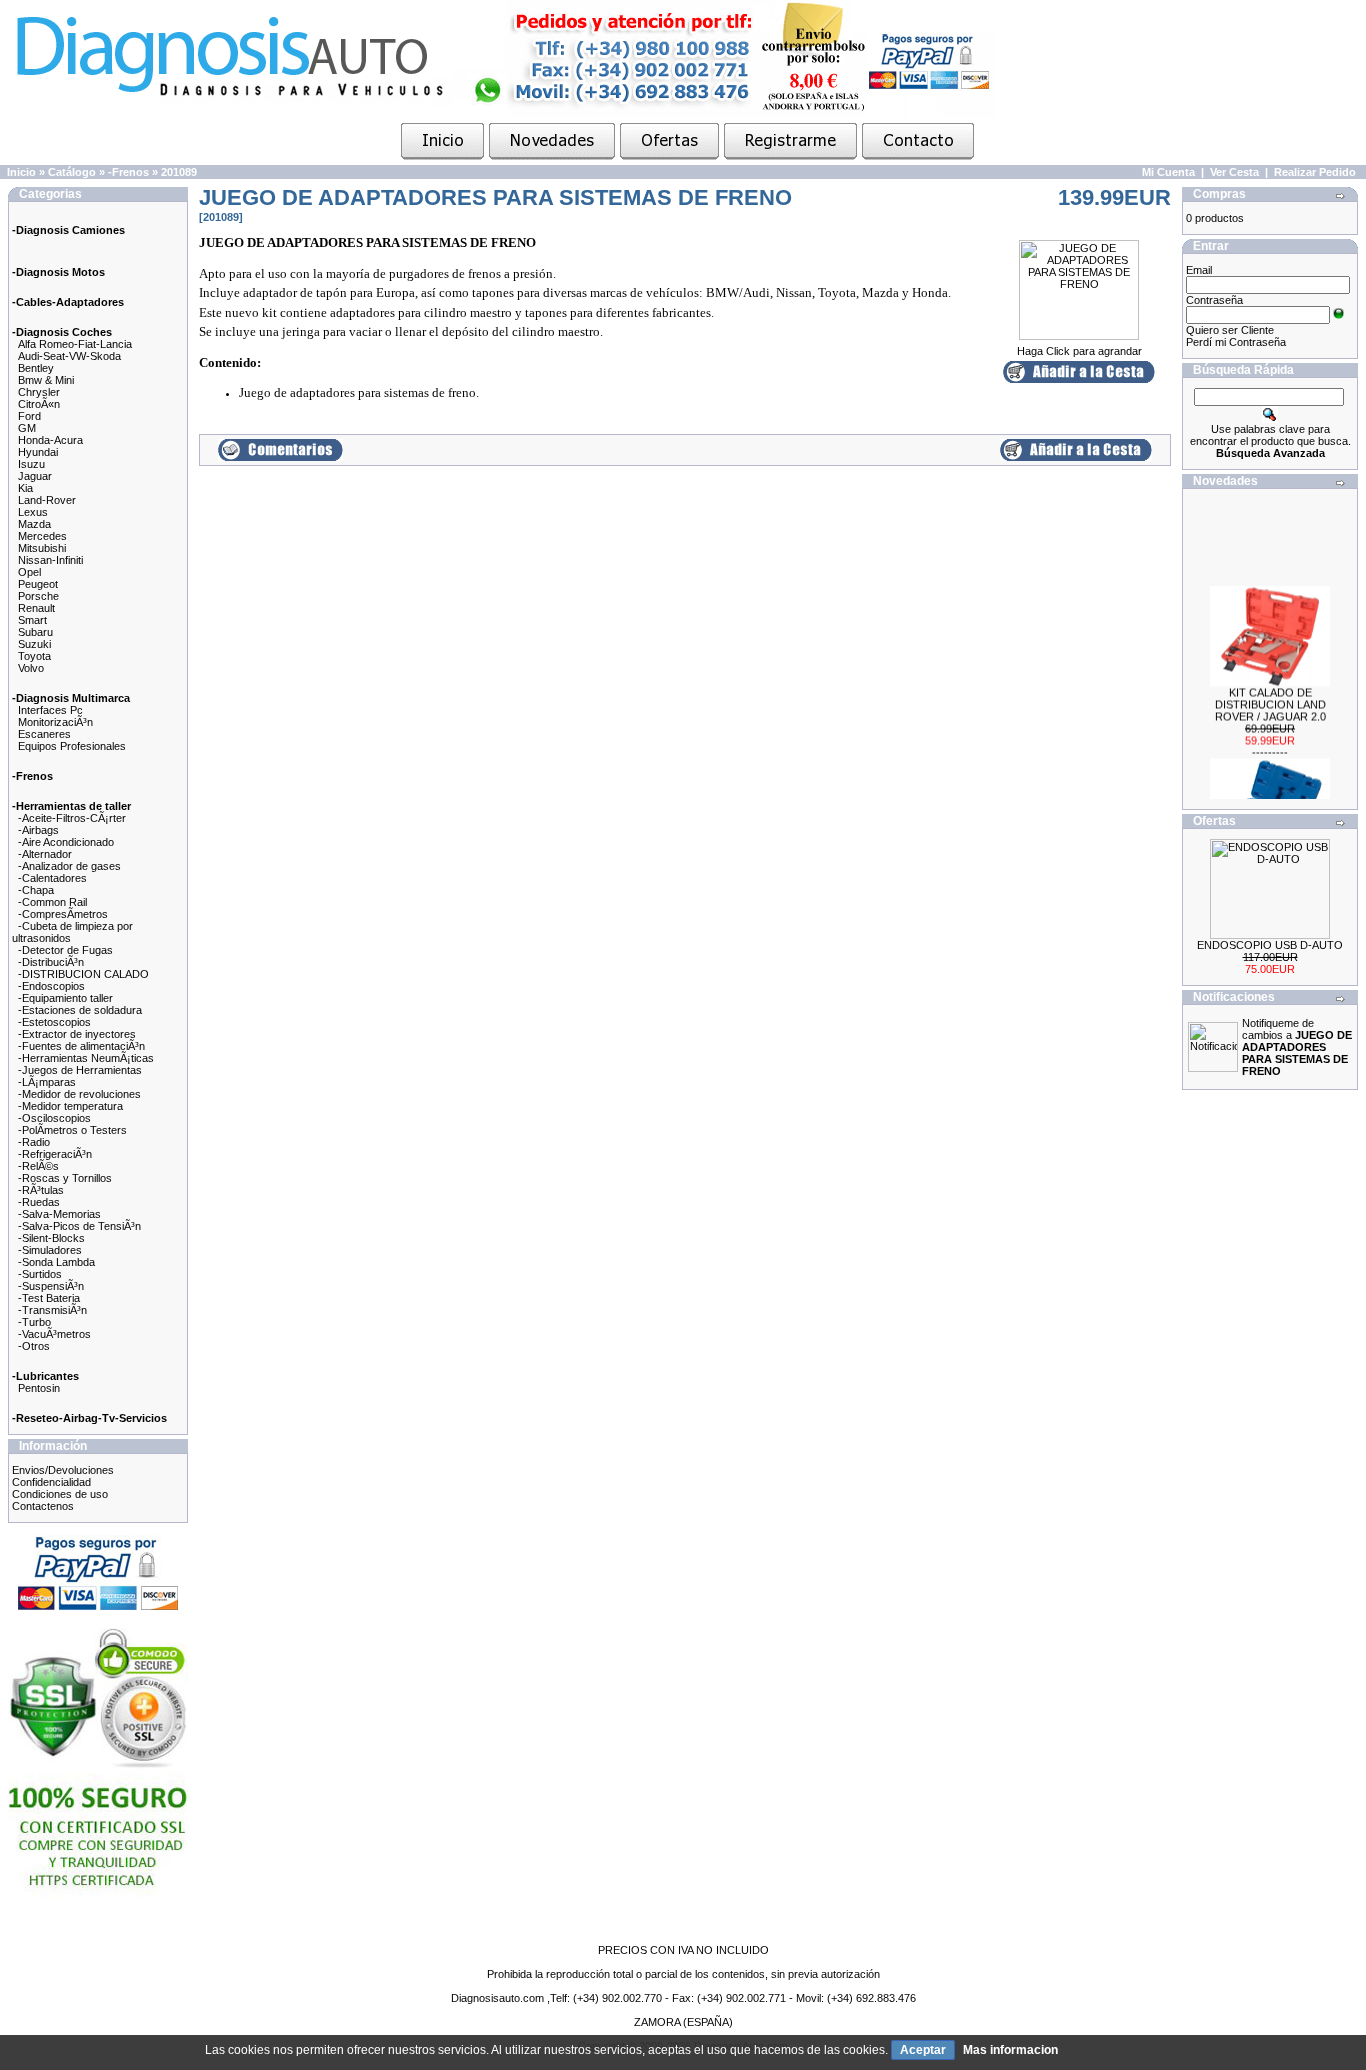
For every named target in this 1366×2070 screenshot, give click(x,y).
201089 (179, 172)
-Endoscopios (51, 986)
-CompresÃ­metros (63, 914)
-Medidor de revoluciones (79, 1094)
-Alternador (45, 854)
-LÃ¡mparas (47, 1082)
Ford (29, 416)
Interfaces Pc (50, 710)
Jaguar (35, 476)
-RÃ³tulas (41, 1190)
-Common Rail (52, 902)
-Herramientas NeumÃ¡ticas (86, 1058)
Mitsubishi (42, 548)
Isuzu (31, 464)
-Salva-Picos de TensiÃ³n (79, 1226)
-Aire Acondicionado (66, 842)
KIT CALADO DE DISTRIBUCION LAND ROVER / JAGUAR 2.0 (1270, 694)
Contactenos (43, 1506)
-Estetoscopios (54, 1022)
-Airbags (38, 830)
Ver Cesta (1234, 172)
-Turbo (34, 1322)
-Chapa (36, 890)
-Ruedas (39, 1202)
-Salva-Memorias (59, 1214)
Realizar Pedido (1315, 172)
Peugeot (38, 584)
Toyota (34, 656)
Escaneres (44, 734)
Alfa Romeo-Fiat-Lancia (75, 344)
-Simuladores (50, 1250)
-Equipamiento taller (65, 998)
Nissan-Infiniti (50, 560)
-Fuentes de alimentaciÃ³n (81, 1046)
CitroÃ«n (39, 404)
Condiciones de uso (60, 1494)
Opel (29, 572)
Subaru (35, 632)
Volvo (31, 668)
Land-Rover (47, 500)
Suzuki (34, 644)
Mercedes (42, 536)
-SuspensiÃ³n (51, 1286)
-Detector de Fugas (65, 950)
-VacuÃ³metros (54, 1334)
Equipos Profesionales (72, 746)
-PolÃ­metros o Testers (72, 1130)
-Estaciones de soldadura (80, 1010)
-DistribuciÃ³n (51, 962)
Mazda (34, 524)
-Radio (34, 1142)
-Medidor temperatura (70, 1106)
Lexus (33, 512)
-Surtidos (40, 1274)
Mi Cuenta (1168, 172)
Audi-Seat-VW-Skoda (69, 356)
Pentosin (39, 1388)
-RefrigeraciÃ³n (55, 1154)
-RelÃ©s (38, 1166)
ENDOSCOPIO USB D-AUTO (1270, 945)
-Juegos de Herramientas (80, 1070)
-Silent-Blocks (51, 1238)
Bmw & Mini (46, 380)
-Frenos (128, 172)
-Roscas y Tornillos (65, 1178)
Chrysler (39, 392)
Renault (36, 608)
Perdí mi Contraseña (1236, 342)
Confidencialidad (51, 1482)
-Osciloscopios (54, 1118)
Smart (32, 620)
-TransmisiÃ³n (52, 1310)
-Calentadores (52, 878)
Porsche (38, 596)
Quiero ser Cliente (1230, 330)
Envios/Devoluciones (63, 1470)
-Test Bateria (49, 1298)
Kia (25, 488)
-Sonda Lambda (56, 1262)
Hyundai (38, 452)
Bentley (36, 368)
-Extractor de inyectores (77, 1034)
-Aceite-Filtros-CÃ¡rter (72, 818)
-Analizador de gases (69, 866)
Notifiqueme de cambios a (1297, 1047)
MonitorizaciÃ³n (55, 722)
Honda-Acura (50, 440)
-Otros (34, 1346)
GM (27, 428)
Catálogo (72, 172)
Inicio (21, 172)
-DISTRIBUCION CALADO (83, 974)
